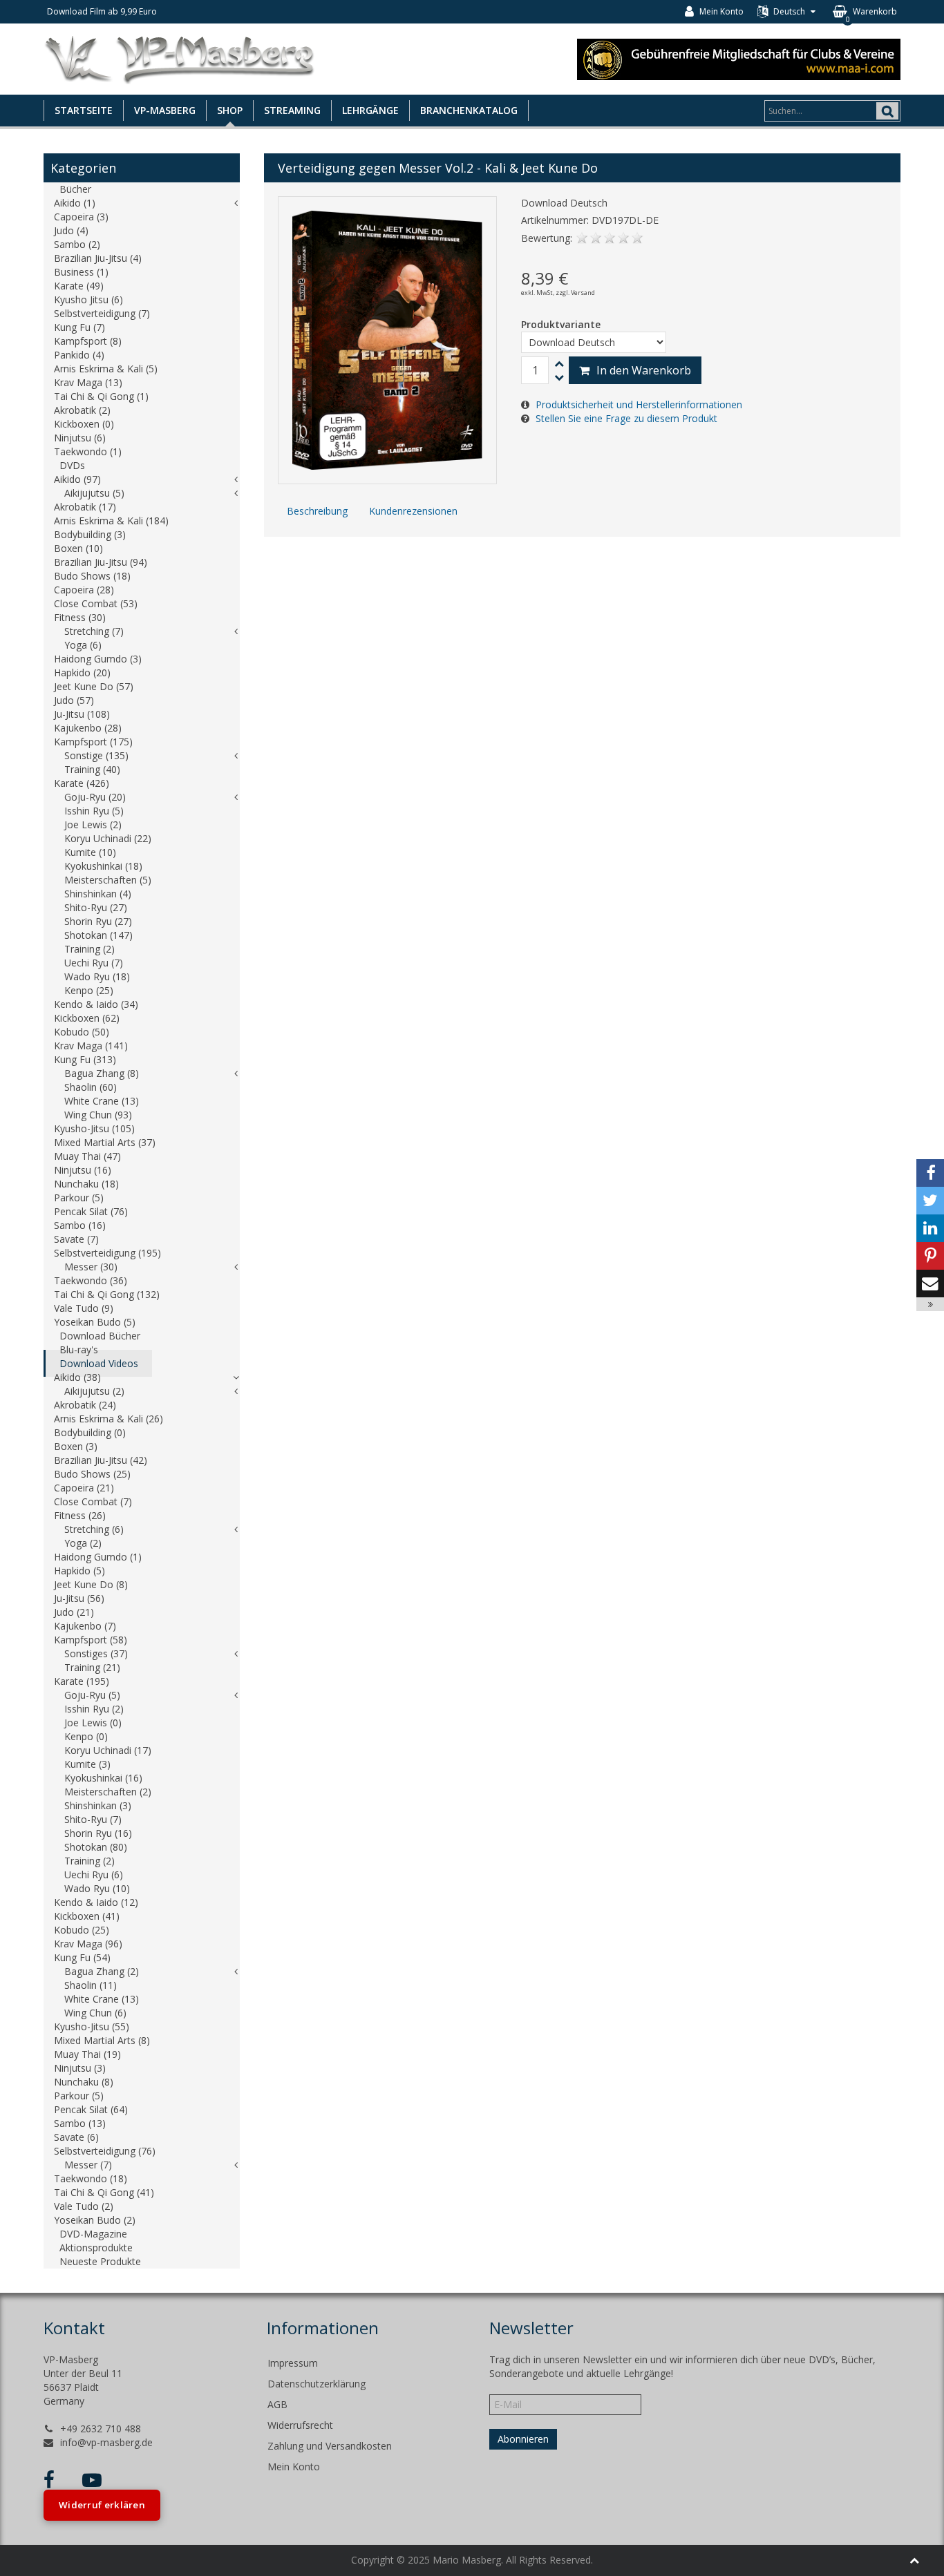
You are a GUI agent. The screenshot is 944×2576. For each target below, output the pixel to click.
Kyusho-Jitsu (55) (92, 2026)
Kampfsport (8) (88, 341)
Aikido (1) (75, 203)
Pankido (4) (79, 355)
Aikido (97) (77, 479)
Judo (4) (71, 230)
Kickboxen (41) (87, 1916)
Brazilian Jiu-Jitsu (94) (101, 562)
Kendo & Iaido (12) (96, 1902)
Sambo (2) (77, 244)
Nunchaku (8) (84, 2082)
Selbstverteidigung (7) (102, 313)
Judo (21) (74, 1612)
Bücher (75, 189)
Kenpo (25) (89, 990)
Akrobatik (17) (85, 507)
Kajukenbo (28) (88, 728)
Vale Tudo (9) (84, 1308)
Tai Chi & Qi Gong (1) (101, 396)
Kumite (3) (87, 1764)
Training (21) (92, 1667)
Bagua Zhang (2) (102, 1971)
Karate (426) (82, 783)
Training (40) (92, 769)
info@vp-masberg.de (106, 2442)
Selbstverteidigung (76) (105, 2151)
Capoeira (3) (81, 217)
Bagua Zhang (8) (102, 1073)
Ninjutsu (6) (80, 438)
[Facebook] (930, 1173)
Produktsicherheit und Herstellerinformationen (639, 404)
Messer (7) (88, 2165)
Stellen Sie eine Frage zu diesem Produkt (626, 418)
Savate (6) (76, 2137)
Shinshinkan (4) (98, 894)
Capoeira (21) (84, 1488)
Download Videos (99, 1363)
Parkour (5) (79, 1198)
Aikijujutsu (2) (94, 1391)
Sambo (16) (80, 1225)
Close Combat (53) (96, 603)
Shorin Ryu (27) (98, 921)
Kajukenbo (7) (85, 1626)
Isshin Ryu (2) (94, 1709)
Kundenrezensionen (413, 511)
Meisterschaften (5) (108, 880)
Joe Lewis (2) (93, 824)
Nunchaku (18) (86, 1184)
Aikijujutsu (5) (94, 493)
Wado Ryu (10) (97, 1888)
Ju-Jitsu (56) (79, 1598)
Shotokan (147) (98, 935)
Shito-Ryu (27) (96, 907)
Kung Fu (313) (85, 1059)
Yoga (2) (83, 1543)
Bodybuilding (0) (90, 1432)
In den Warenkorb (644, 370)
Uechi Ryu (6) (94, 1874)
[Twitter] (930, 1201)
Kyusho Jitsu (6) (88, 299)
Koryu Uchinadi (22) (108, 838)
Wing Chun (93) (98, 1115)
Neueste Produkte (100, 2261)
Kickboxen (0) (84, 424)
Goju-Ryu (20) (95, 797)
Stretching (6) (94, 1529)
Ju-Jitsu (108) (82, 714)
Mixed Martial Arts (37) (105, 1142)
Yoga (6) (83, 645)
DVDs (72, 465)
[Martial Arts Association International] (739, 58)
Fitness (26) (80, 1515)
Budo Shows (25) (92, 1474)
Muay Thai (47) (87, 1156)
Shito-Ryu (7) (93, 1819)
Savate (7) (76, 1239)
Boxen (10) (78, 548)
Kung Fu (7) (79, 327)
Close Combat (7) (93, 1501)
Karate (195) (82, 1681)
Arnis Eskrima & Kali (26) (108, 1419)
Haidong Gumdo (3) (98, 659)
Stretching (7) (94, 631)
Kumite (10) (90, 852)
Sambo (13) (80, 2123)
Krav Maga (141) (91, 1046)
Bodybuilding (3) (90, 534)
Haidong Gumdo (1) (98, 1557)
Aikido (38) (77, 1377)
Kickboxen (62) (87, 1018)
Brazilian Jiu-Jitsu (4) (98, 258)
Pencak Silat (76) (91, 1211)
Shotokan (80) (96, 1847)
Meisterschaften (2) (108, 1792)
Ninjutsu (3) (80, 2068)
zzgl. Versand (575, 293)
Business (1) (81, 272)
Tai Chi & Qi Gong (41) (104, 2192)
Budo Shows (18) (92, 576)
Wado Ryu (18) (97, 976)
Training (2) (89, 949)
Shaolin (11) (91, 1985)
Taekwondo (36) (91, 1280)
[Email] (930, 1284)
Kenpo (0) (86, 1736)
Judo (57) (74, 700)
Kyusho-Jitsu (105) (94, 1128)
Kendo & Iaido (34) (96, 1004)
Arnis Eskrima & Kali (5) (106, 369)
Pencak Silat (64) (91, 2109)
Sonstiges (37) (96, 1653)
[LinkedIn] (930, 1228)
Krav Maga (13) (88, 382)
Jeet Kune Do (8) (91, 1584)
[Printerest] (930, 1256)
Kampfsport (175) (93, 742)
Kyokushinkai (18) (103, 866)
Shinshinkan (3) (98, 1805)
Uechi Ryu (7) (94, 963)
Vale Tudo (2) (84, 2206)
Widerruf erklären (102, 2505)
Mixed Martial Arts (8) (102, 2040)
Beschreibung (317, 511)
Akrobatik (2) (82, 410)
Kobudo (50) (82, 1032)
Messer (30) (91, 1267)
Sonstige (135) (96, 755)
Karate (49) (79, 286)
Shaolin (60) (91, 1087)
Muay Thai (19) (87, 2054)
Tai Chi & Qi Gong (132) (107, 1294)
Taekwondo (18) (91, 2178)
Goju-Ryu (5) (92, 1695)
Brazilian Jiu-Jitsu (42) (101, 1460)
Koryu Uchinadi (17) (108, 1750)
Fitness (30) (80, 617)
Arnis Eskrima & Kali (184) (111, 521)
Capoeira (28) (84, 590)
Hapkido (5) (79, 1571)
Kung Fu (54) (82, 1957)
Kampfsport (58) (91, 1640)
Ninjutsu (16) (83, 1170)
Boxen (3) (76, 1446)
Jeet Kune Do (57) (94, 686)
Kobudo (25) (82, 1930)
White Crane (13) (102, 1101)
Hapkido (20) (82, 672)
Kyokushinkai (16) (103, 1778)
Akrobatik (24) (85, 1405)
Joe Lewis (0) (93, 1723)
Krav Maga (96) (88, 1944)
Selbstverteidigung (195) (107, 1253)
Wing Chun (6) (95, 2013)
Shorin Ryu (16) (98, 1833)
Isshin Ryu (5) (94, 811)
